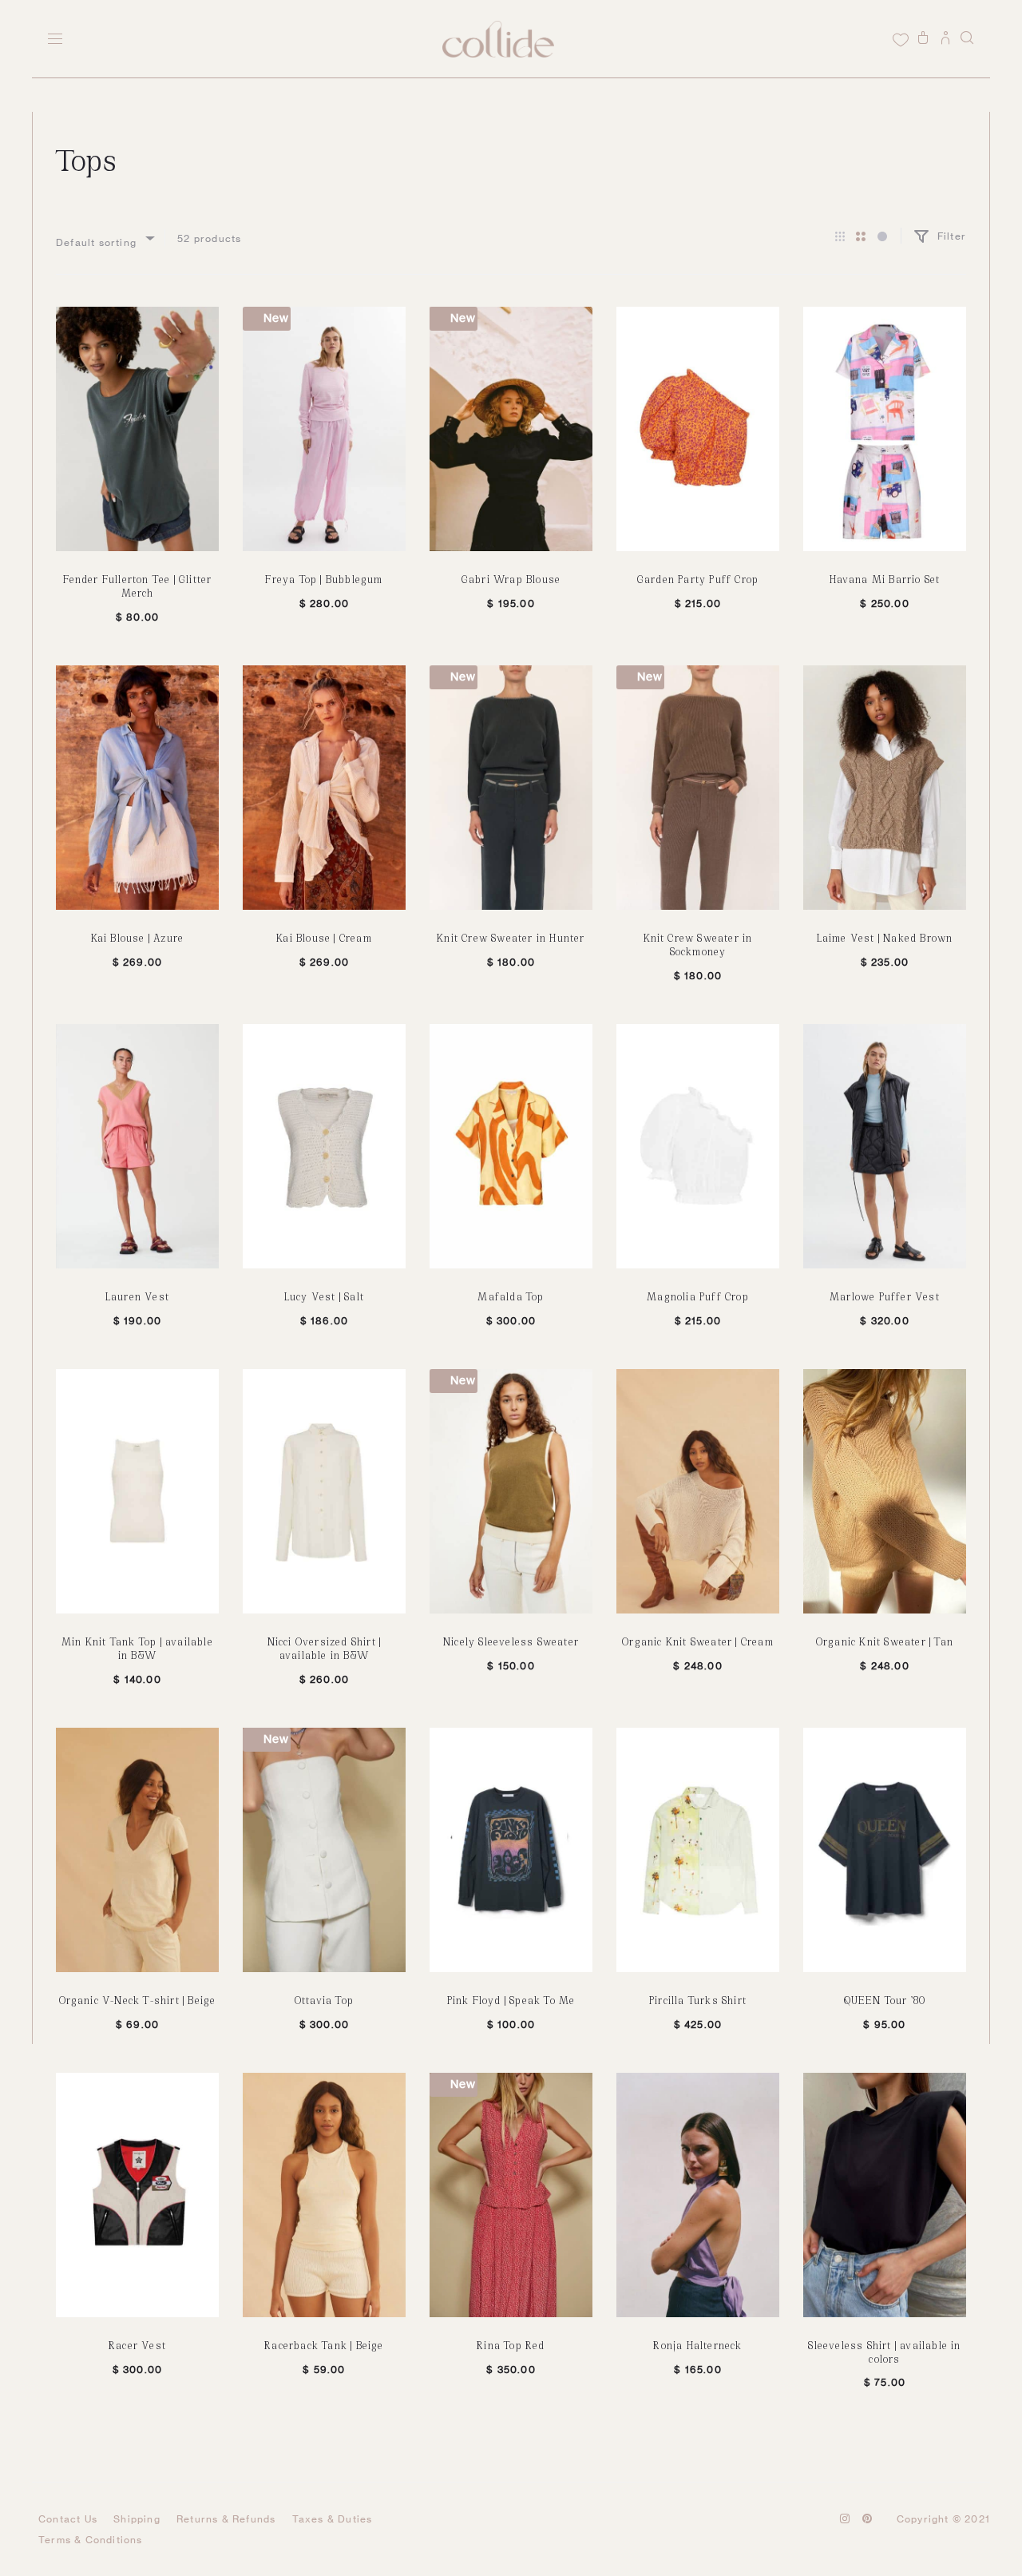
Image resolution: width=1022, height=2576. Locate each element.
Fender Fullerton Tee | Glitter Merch (138, 585)
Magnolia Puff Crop (698, 1296)
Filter (950, 236)
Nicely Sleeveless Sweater (511, 1641)
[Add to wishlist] (199, 327)
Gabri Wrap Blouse (511, 579)
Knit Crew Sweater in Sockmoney (698, 944)
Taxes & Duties (333, 2519)
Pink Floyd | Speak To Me (511, 2000)
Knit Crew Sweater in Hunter (511, 937)
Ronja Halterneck (697, 2345)
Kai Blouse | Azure (138, 937)
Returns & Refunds (226, 2519)
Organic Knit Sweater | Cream (698, 1641)
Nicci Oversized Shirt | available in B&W (325, 1648)
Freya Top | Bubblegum (324, 579)
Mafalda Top (511, 1296)
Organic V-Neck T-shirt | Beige (138, 2000)
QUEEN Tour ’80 (885, 2000)
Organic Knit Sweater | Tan (885, 1641)
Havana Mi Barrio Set (885, 579)
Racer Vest (137, 2345)
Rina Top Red (511, 2345)
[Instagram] (845, 2518)
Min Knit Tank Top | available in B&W (137, 1648)
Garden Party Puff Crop (698, 579)
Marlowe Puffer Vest (885, 1296)
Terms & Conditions (91, 2540)
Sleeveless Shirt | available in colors (884, 2352)
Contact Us (68, 2519)
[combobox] (104, 238)
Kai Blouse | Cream (324, 937)
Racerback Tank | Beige (324, 2345)
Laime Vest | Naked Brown (885, 937)
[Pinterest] (868, 2518)
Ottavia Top (324, 2000)
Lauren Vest (137, 1296)
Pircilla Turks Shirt (698, 2000)
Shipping (137, 2519)
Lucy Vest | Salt (324, 1296)
